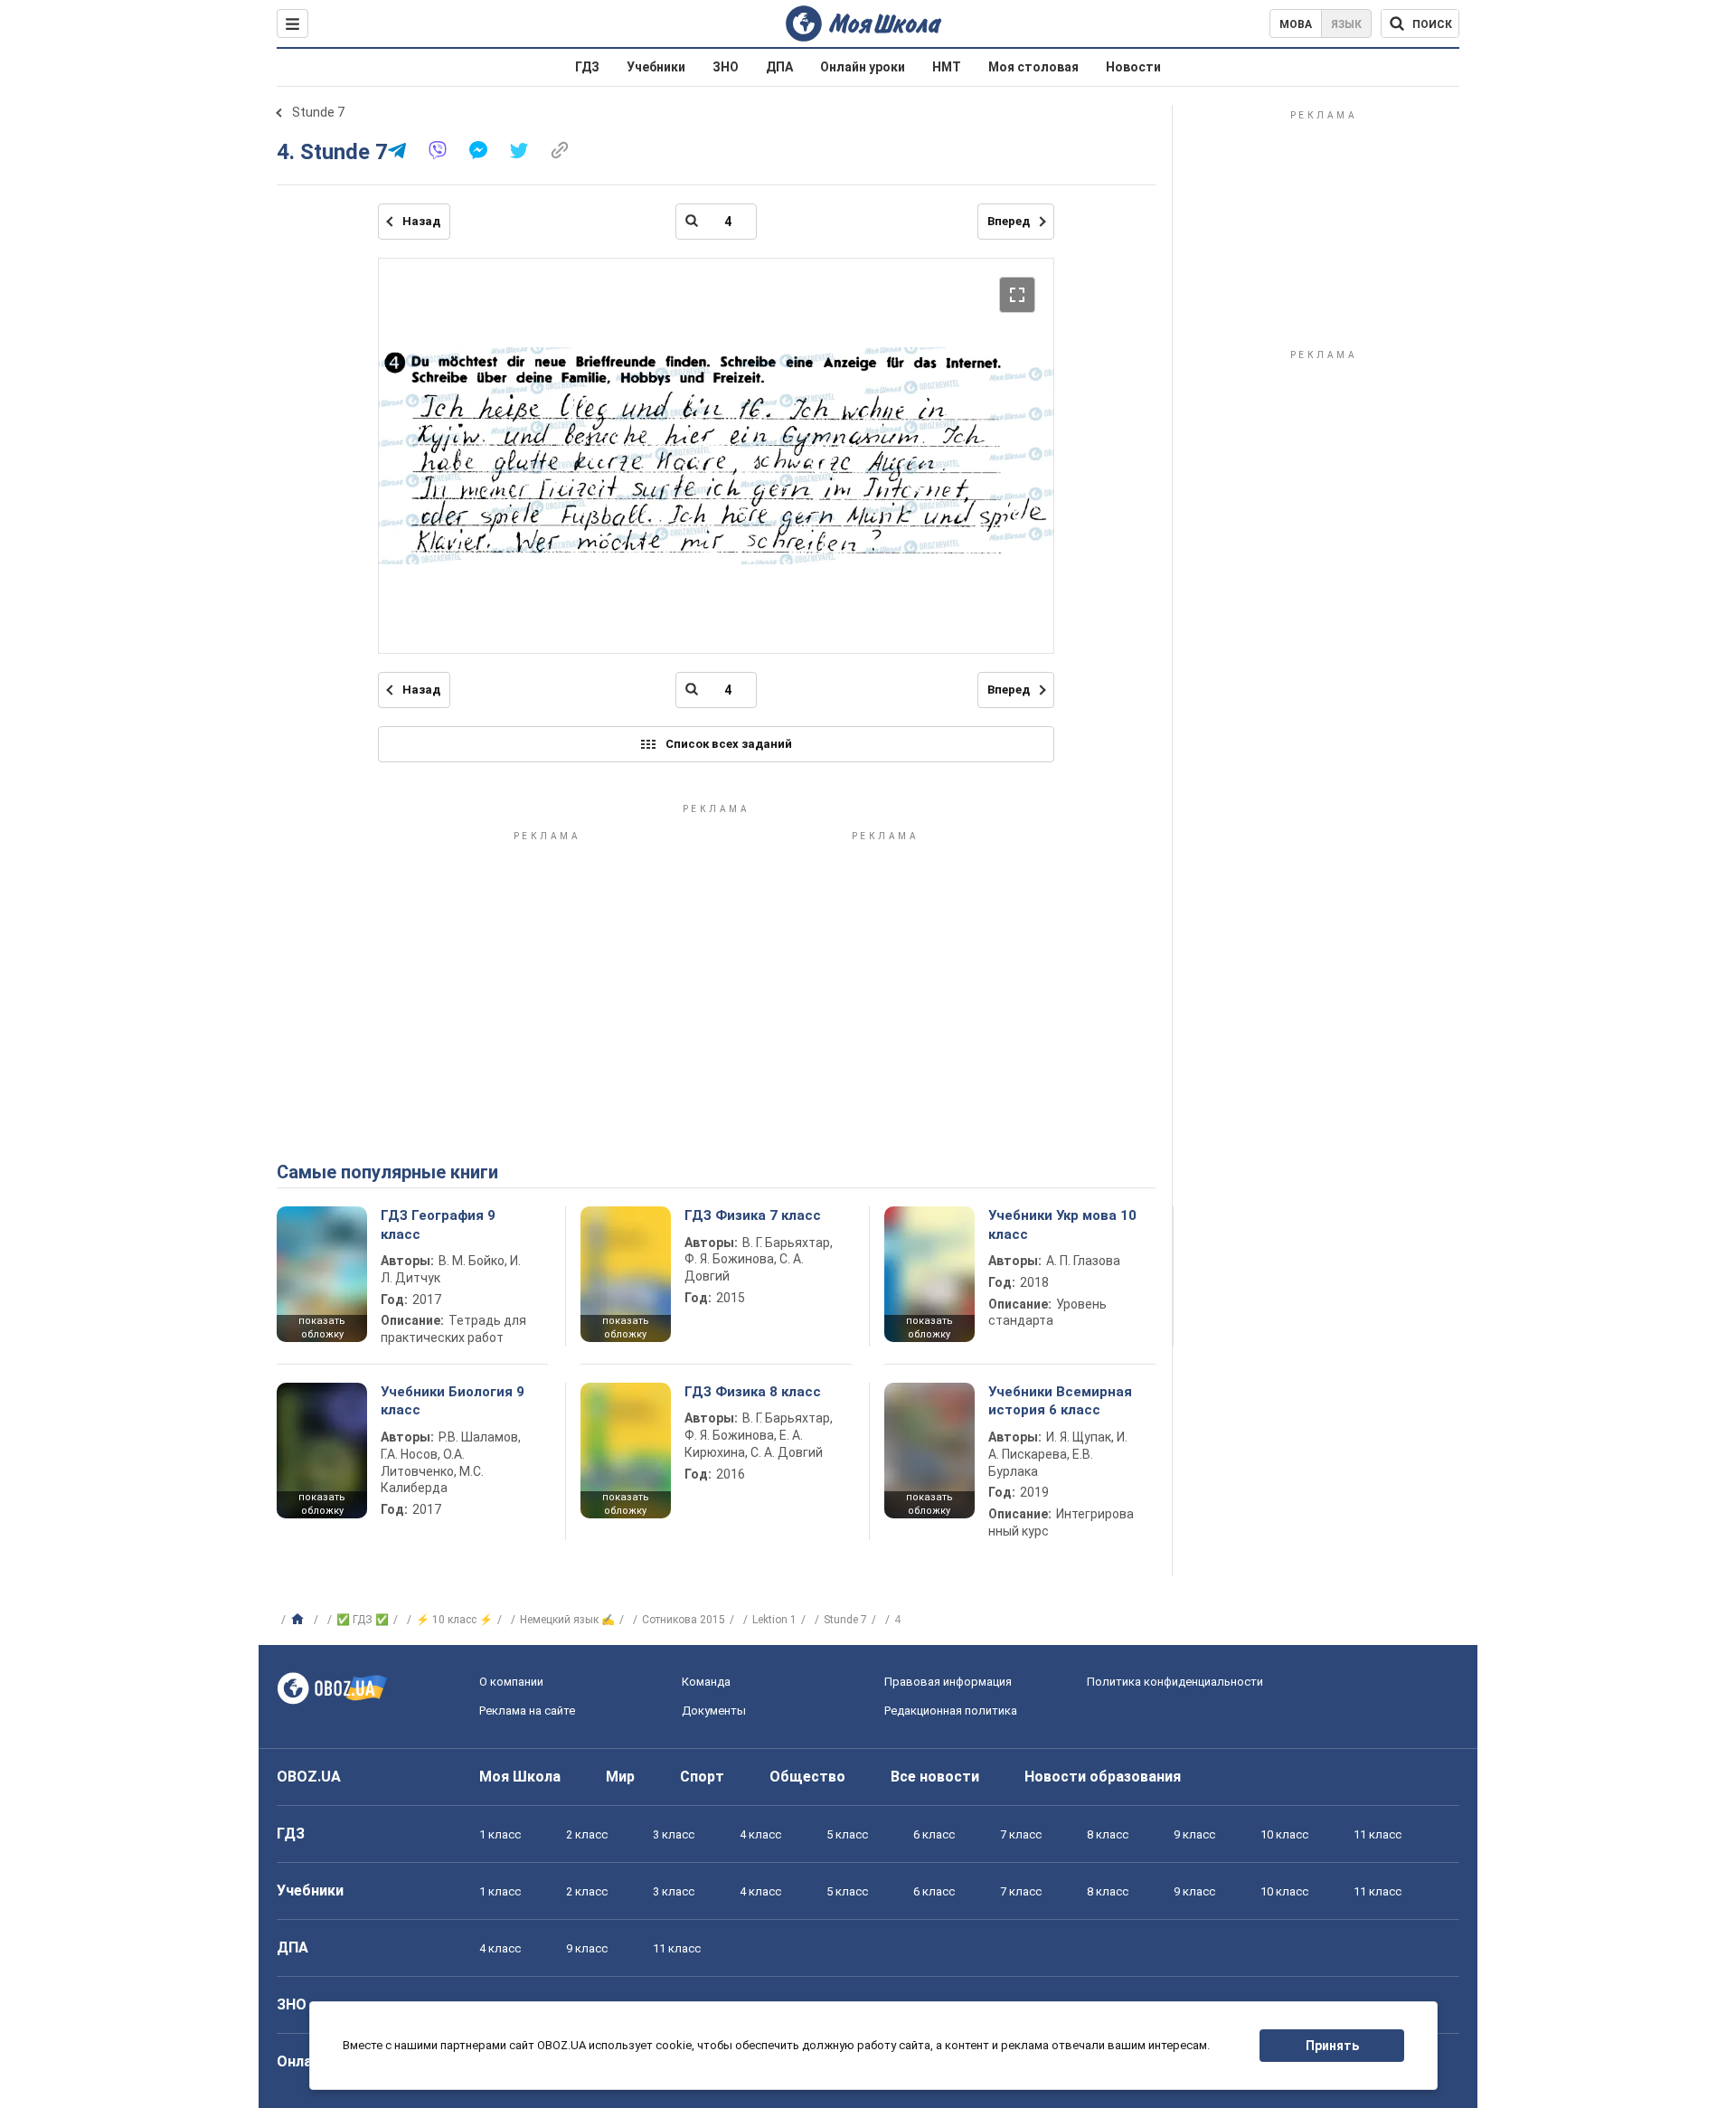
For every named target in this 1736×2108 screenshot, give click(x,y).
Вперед (1009, 221)
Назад (421, 221)
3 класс (674, 1834)
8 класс (1108, 1834)
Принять (1332, 2046)
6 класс (934, 1834)
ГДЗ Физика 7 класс (753, 1215)
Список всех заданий (729, 744)
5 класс (847, 1834)
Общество (807, 1777)
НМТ (947, 67)
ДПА (779, 67)
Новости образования (1103, 1777)
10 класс (1284, 1834)
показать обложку (322, 1328)
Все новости (935, 1777)
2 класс (587, 1834)
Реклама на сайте (527, 1711)
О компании (511, 1682)
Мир (620, 1777)
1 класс (500, 1834)
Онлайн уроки (863, 67)
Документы (714, 1711)
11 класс (1377, 1834)
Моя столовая (1033, 67)
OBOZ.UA (309, 1777)
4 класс (760, 1834)
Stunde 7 (318, 112)
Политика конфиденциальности (1175, 1682)
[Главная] (300, 1620)
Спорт (702, 1777)
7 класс (1021, 1834)
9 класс (1194, 1834)
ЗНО (726, 67)
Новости (1133, 67)
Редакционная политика (951, 1711)
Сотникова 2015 (684, 1620)
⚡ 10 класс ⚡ (454, 1620)
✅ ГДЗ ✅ (363, 1620)
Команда (706, 1682)
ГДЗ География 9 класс (438, 1224)
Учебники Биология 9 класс (453, 1401)
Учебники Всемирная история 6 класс (1060, 1401)
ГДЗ (587, 67)
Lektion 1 (774, 1620)
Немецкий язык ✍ (567, 1620)
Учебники (656, 67)
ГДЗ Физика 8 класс (753, 1392)
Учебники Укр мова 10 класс (1062, 1224)
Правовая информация (948, 1682)
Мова (1296, 24)
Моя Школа (520, 1777)
